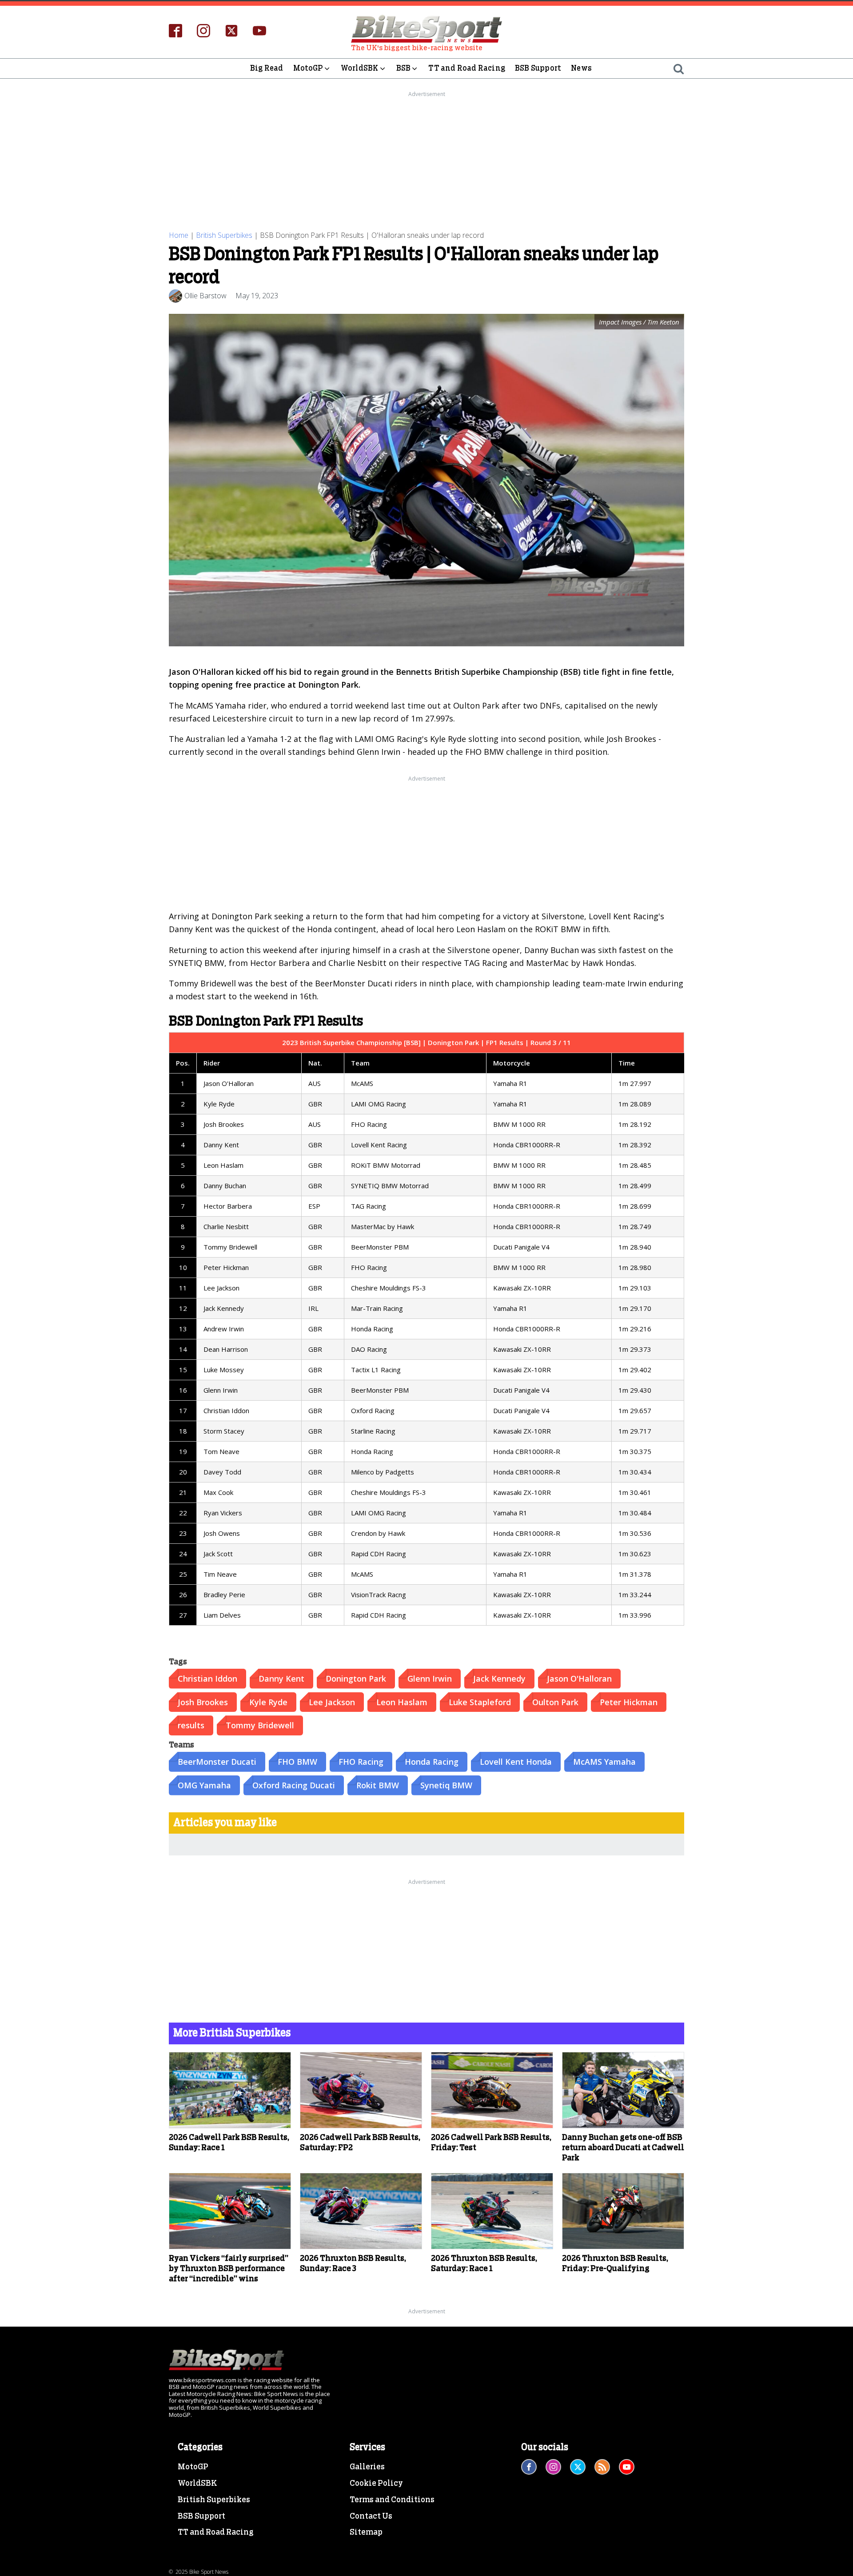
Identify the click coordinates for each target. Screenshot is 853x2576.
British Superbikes (224, 235)
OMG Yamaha (204, 1785)
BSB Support (538, 68)
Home (179, 235)
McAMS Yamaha (604, 1762)
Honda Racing (432, 1762)
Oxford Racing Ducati (294, 1785)
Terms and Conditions (392, 2500)
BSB (404, 68)
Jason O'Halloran (579, 1679)
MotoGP (308, 68)
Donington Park (356, 1679)
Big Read (267, 68)
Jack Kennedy (499, 1679)
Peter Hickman (629, 1702)
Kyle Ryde (268, 1702)
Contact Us (371, 2516)
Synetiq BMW (446, 1785)
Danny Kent (281, 1679)
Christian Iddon (207, 1679)
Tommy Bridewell (260, 1725)
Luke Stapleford (480, 1702)
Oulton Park (555, 1702)
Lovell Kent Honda (516, 1762)
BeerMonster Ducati (217, 1762)
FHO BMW (297, 1762)
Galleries (367, 2467)
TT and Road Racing (467, 68)
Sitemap (366, 2532)
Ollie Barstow (205, 296)
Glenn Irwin (430, 1679)
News (581, 68)
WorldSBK (360, 68)
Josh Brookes (203, 1702)
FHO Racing (361, 1762)
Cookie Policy (376, 2484)
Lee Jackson (332, 1702)
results (191, 1725)
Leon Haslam (402, 1702)
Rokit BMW (378, 1785)
